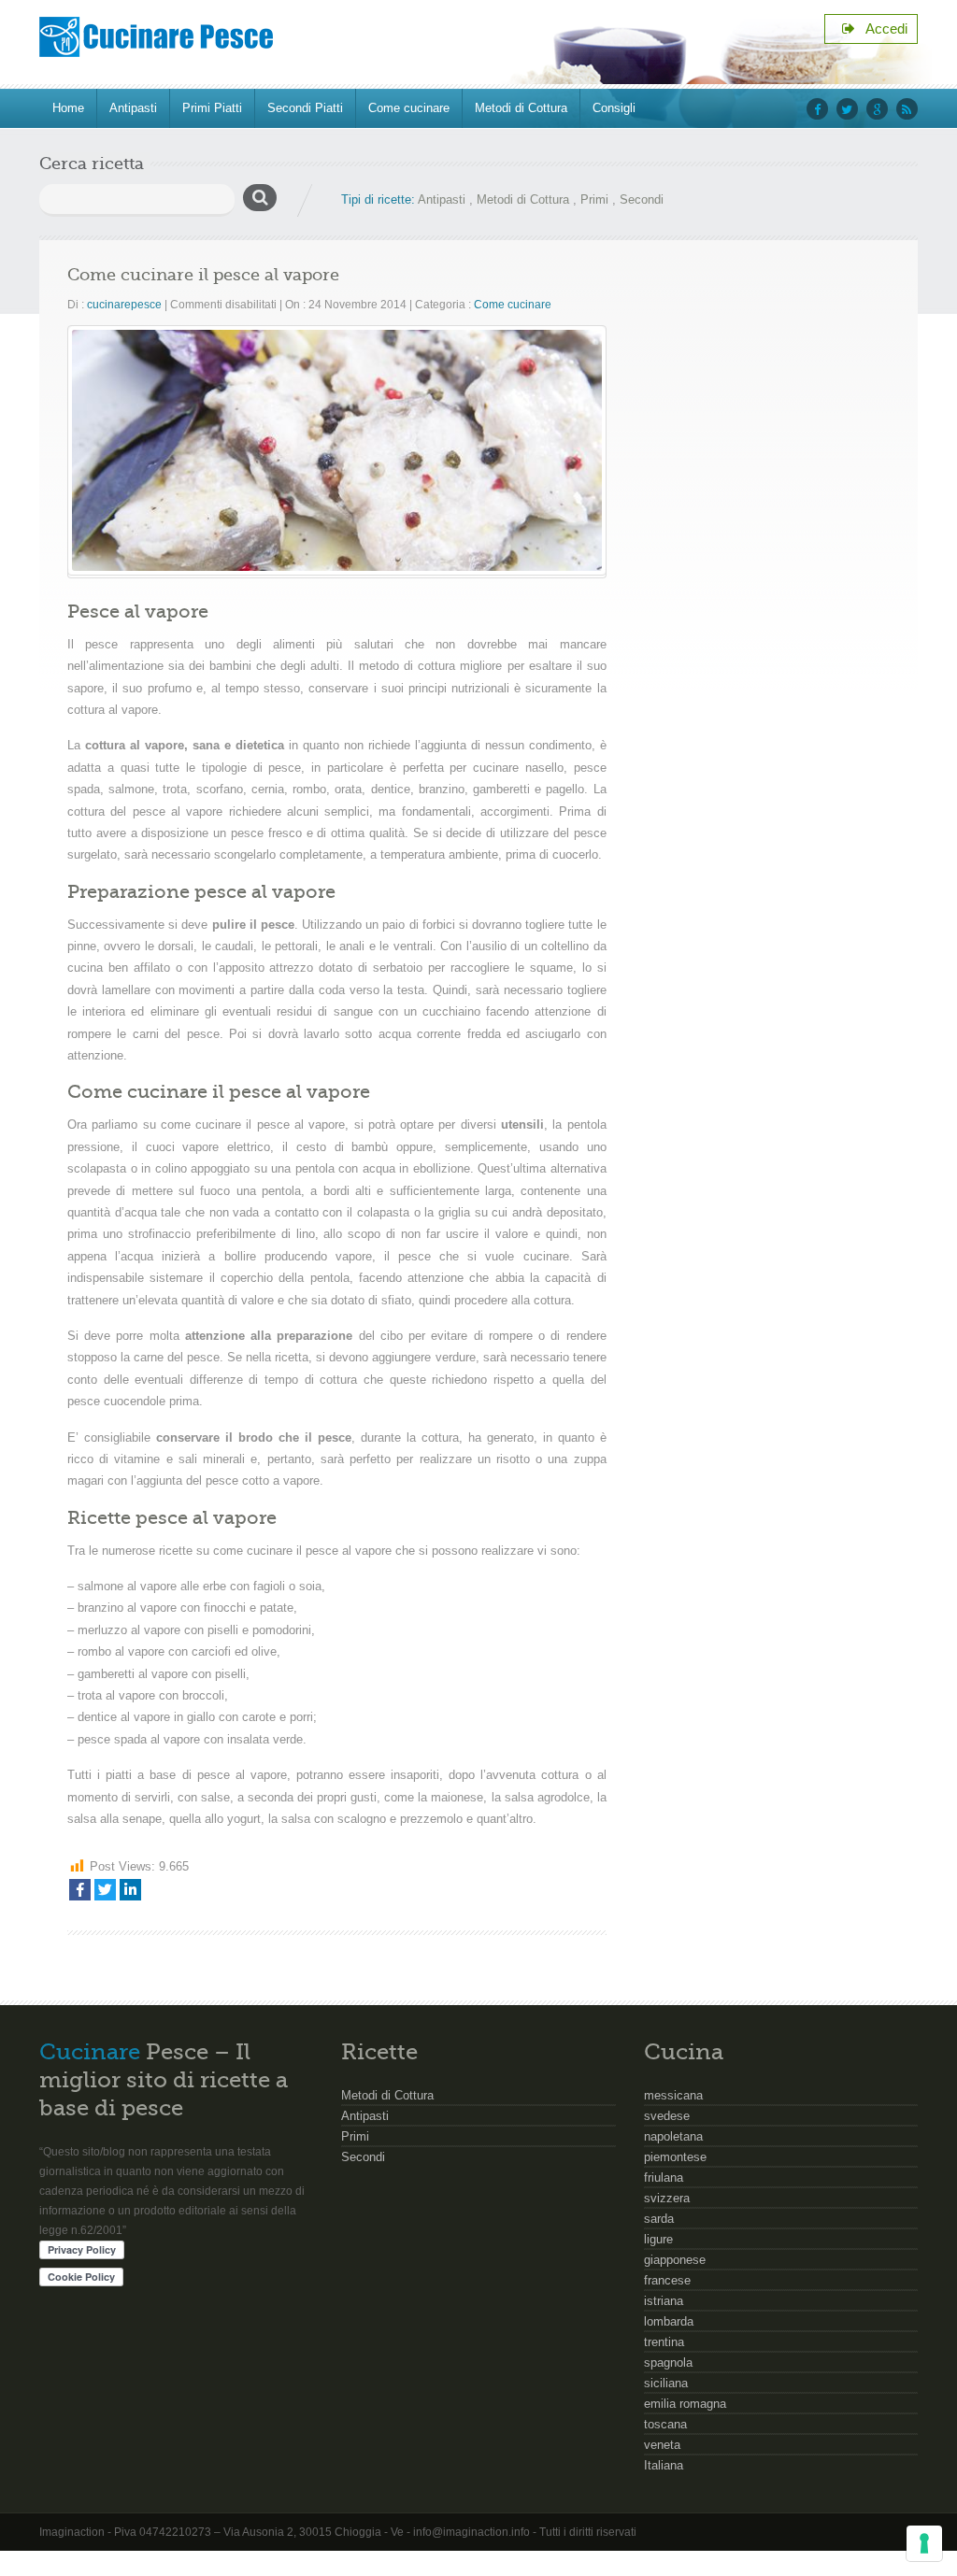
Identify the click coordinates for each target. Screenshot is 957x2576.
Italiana (664, 2465)
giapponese (675, 2260)
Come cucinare (409, 108)
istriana (664, 2301)
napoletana (673, 2136)
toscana (665, 2424)
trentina (664, 2342)
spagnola (668, 2363)
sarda (659, 2219)
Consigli (614, 108)
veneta (662, 2445)
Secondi (642, 199)
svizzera (667, 2198)
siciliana (666, 2383)
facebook (817, 109)
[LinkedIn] (130, 1890)
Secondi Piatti (305, 108)
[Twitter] (105, 1890)
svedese (667, 2116)
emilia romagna (685, 2404)
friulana (664, 2178)
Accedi (881, 28)
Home (68, 108)
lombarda (669, 2321)
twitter (847, 109)
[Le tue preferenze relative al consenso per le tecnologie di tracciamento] (924, 2543)
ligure (658, 2239)
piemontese (675, 2157)
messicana (673, 2095)
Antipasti (133, 108)
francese (667, 2280)
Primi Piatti (212, 108)
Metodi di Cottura (521, 108)
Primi (594, 199)
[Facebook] (80, 1890)
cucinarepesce (124, 305)
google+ (877, 109)
